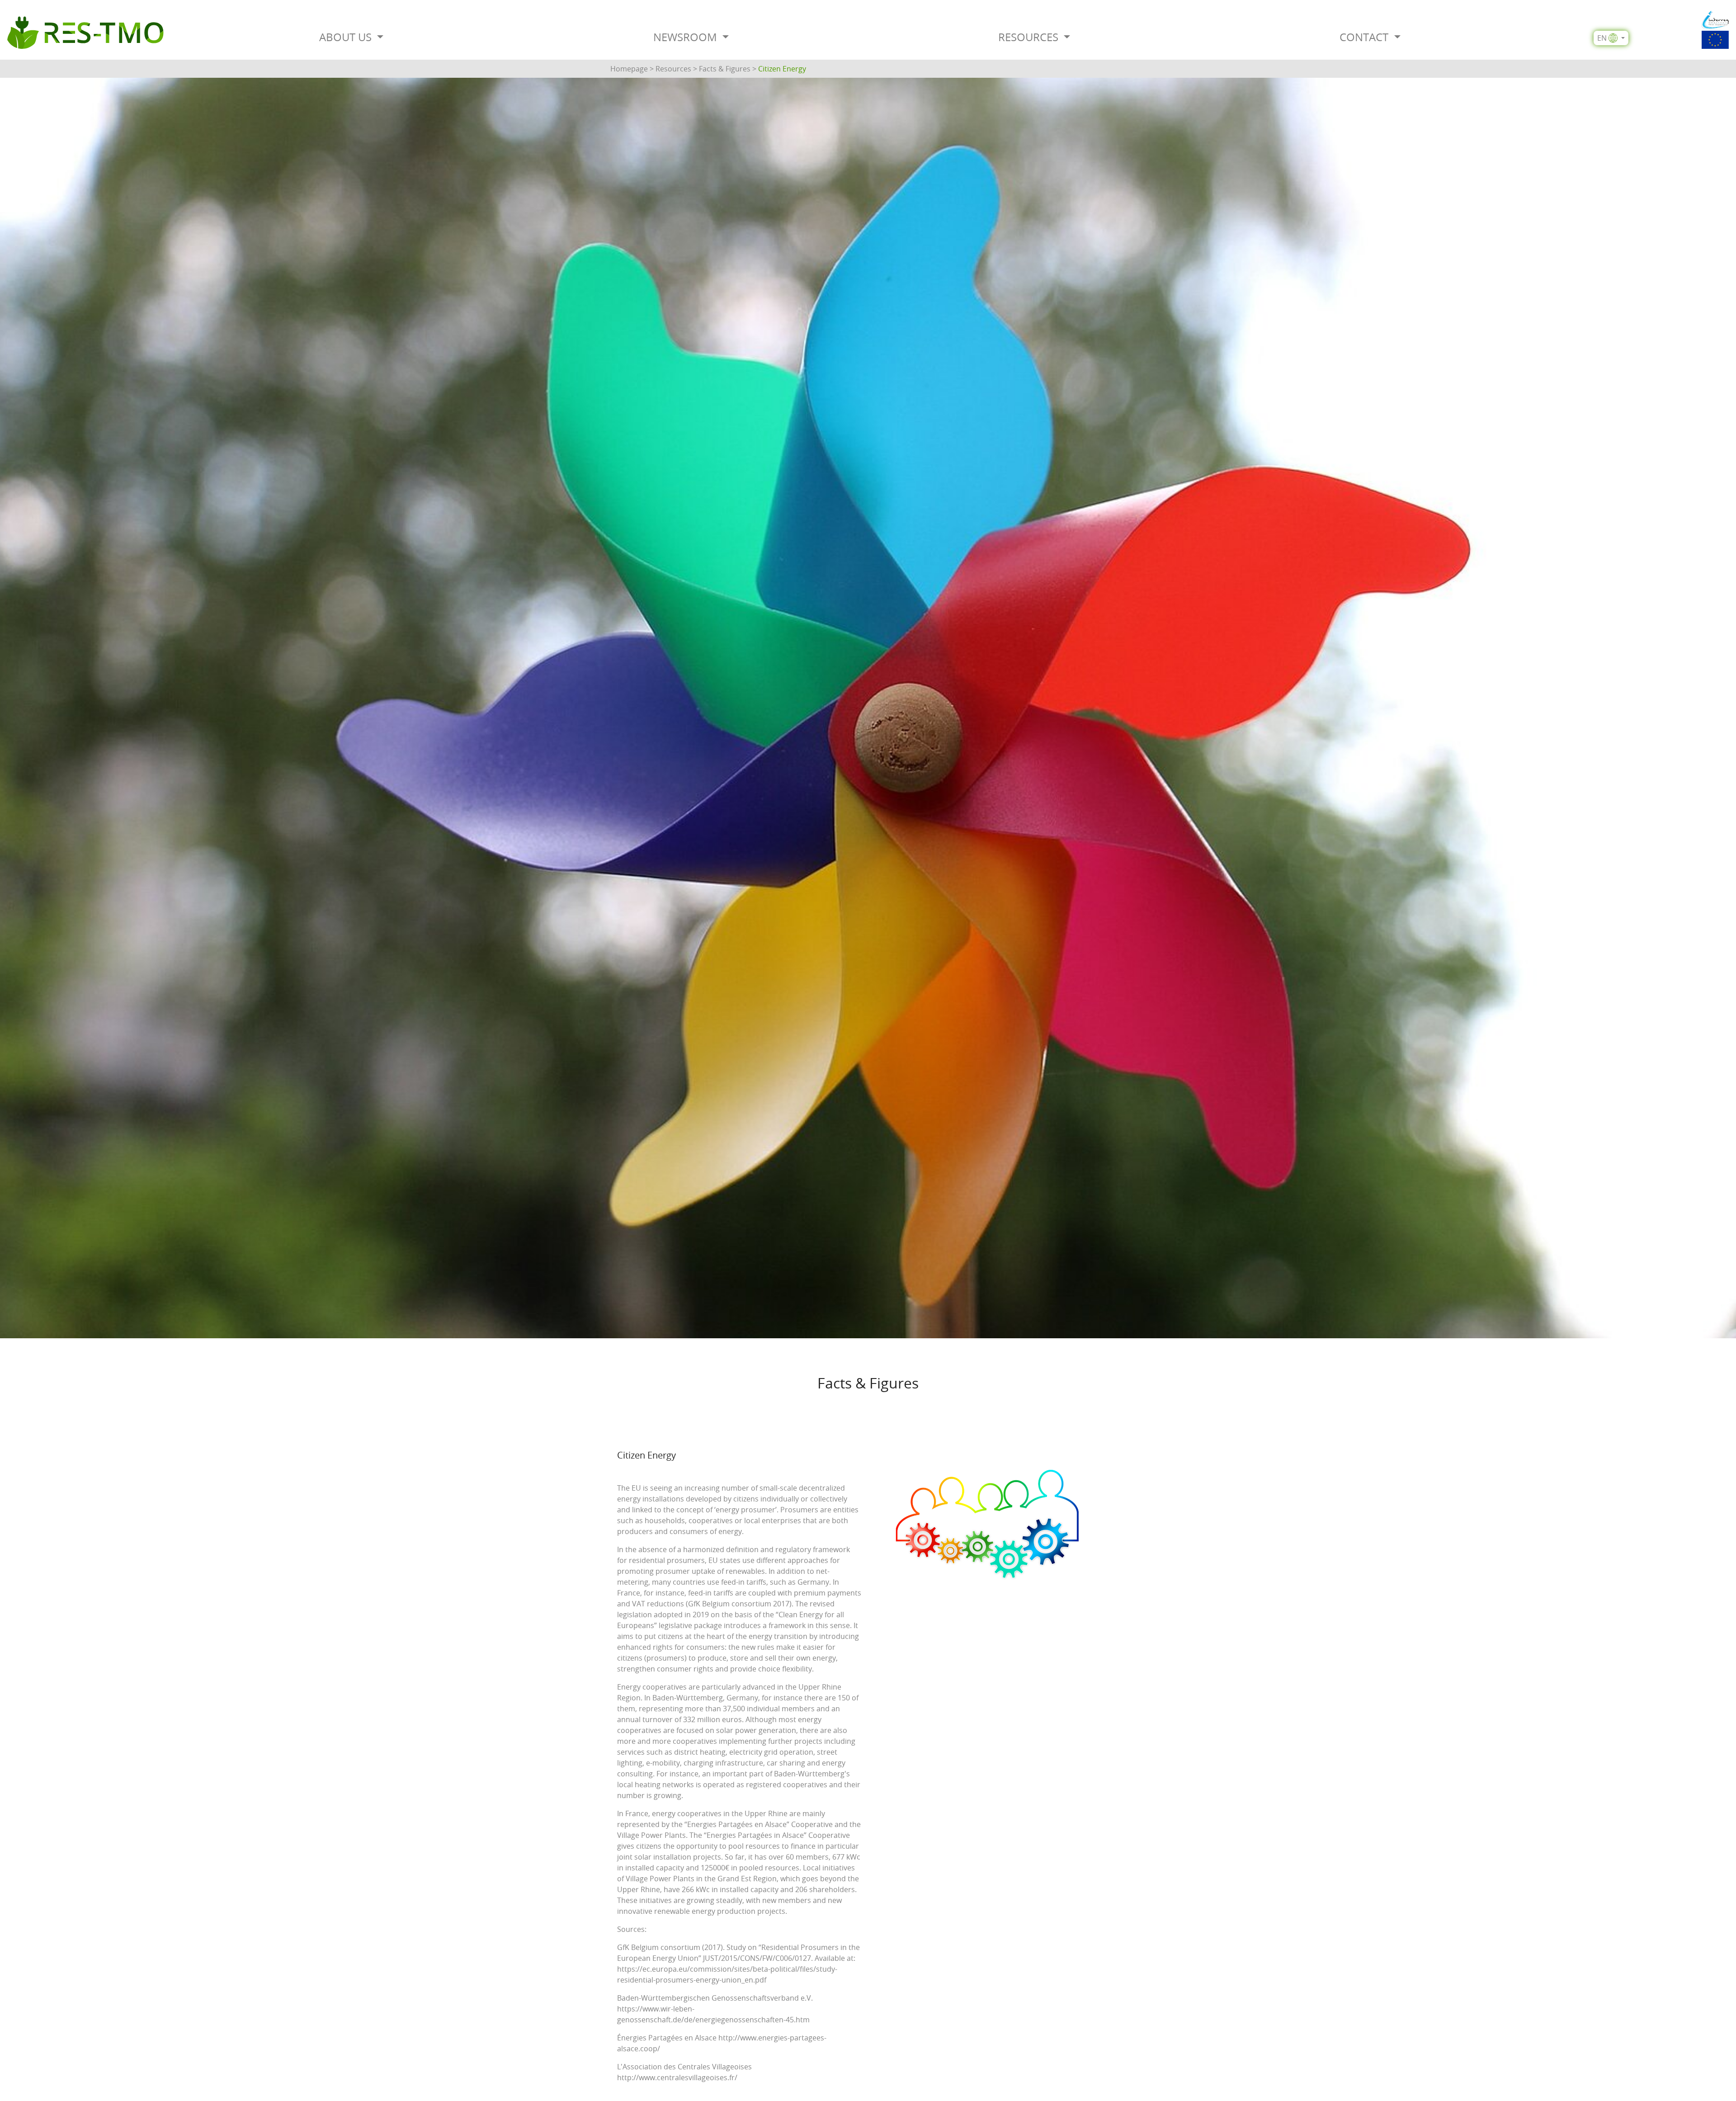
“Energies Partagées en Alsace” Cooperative (759, 1824)
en (1602, 38)
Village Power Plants (651, 1835)
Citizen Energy (782, 69)
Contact (1365, 37)
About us (347, 37)
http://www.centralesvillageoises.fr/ (677, 2077)
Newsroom (686, 37)
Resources (1030, 37)
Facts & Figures (725, 69)
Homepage (629, 69)
